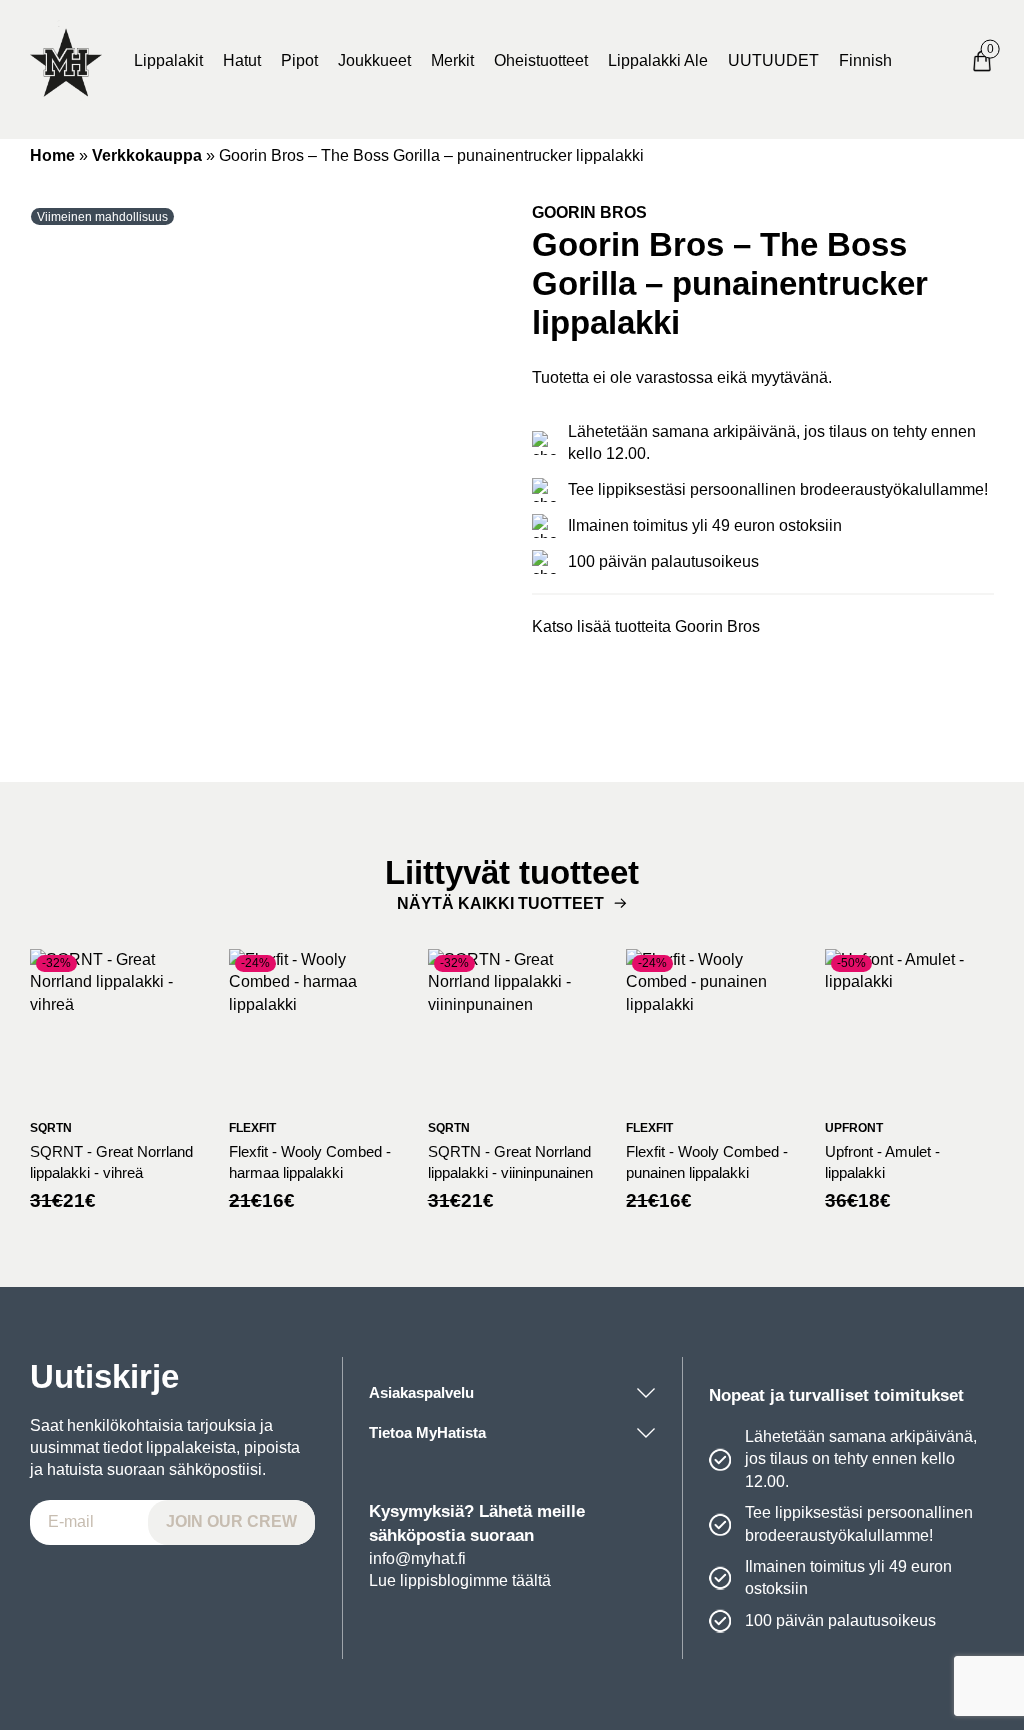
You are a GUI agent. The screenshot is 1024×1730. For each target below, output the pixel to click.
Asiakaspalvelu (421, 1392)
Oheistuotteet (541, 60)
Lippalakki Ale (658, 60)
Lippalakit (168, 60)
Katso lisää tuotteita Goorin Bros (646, 626)
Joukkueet (374, 60)
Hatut (242, 60)
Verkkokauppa (147, 155)
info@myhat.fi (417, 1558)
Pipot (299, 60)
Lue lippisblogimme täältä (460, 1580)
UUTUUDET (773, 60)
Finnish (865, 60)
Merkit (452, 60)
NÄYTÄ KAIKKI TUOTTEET (500, 903)
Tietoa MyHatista (427, 1432)
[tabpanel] (261, 457)
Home (52, 155)
